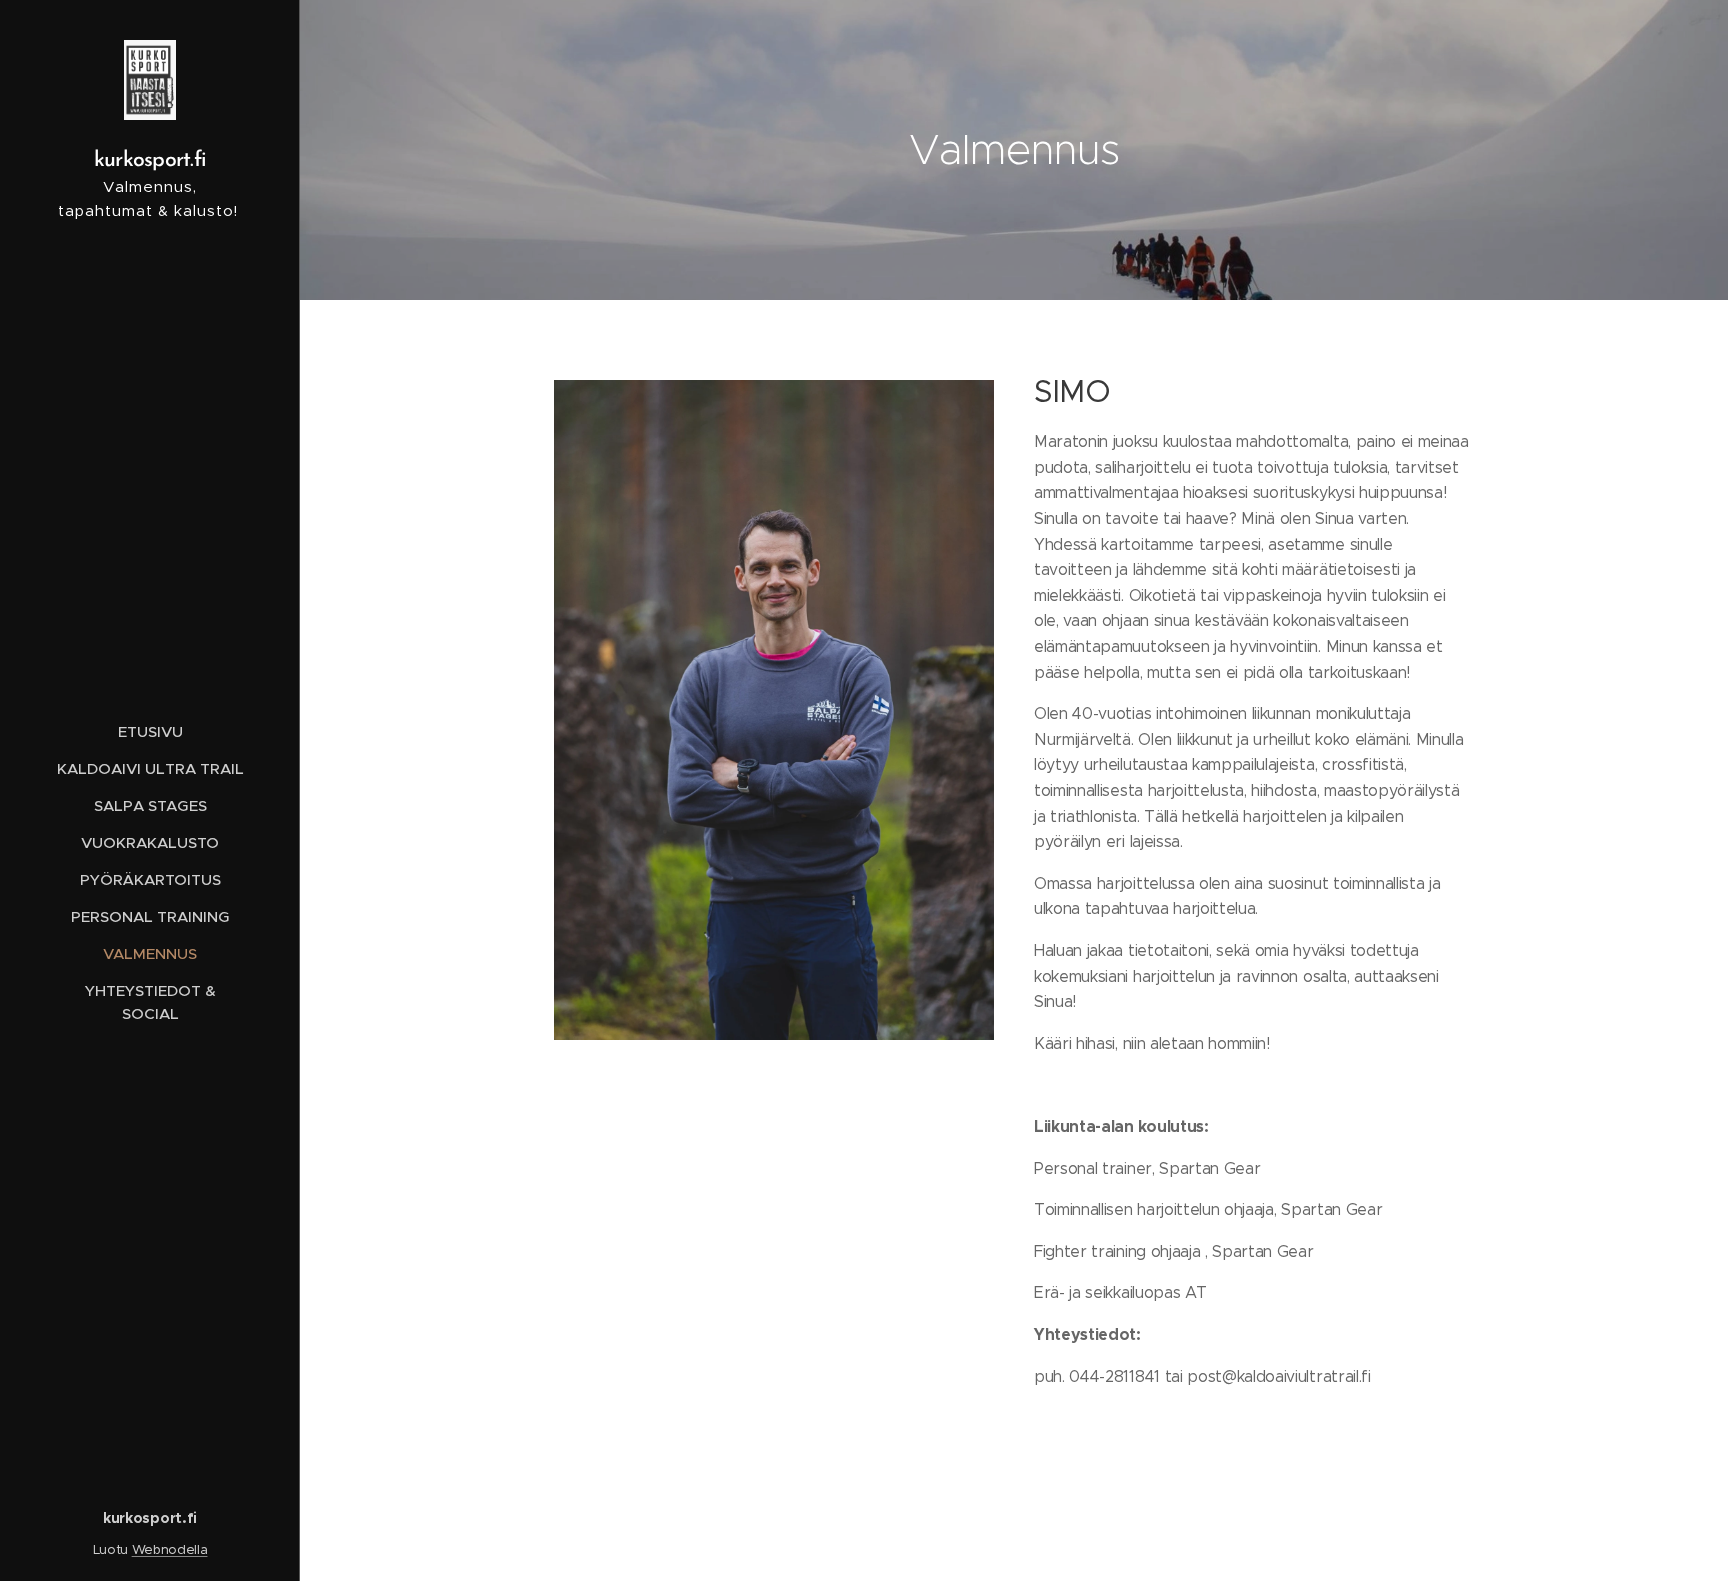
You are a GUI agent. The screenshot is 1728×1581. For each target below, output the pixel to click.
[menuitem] (150, 731)
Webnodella (170, 1549)
